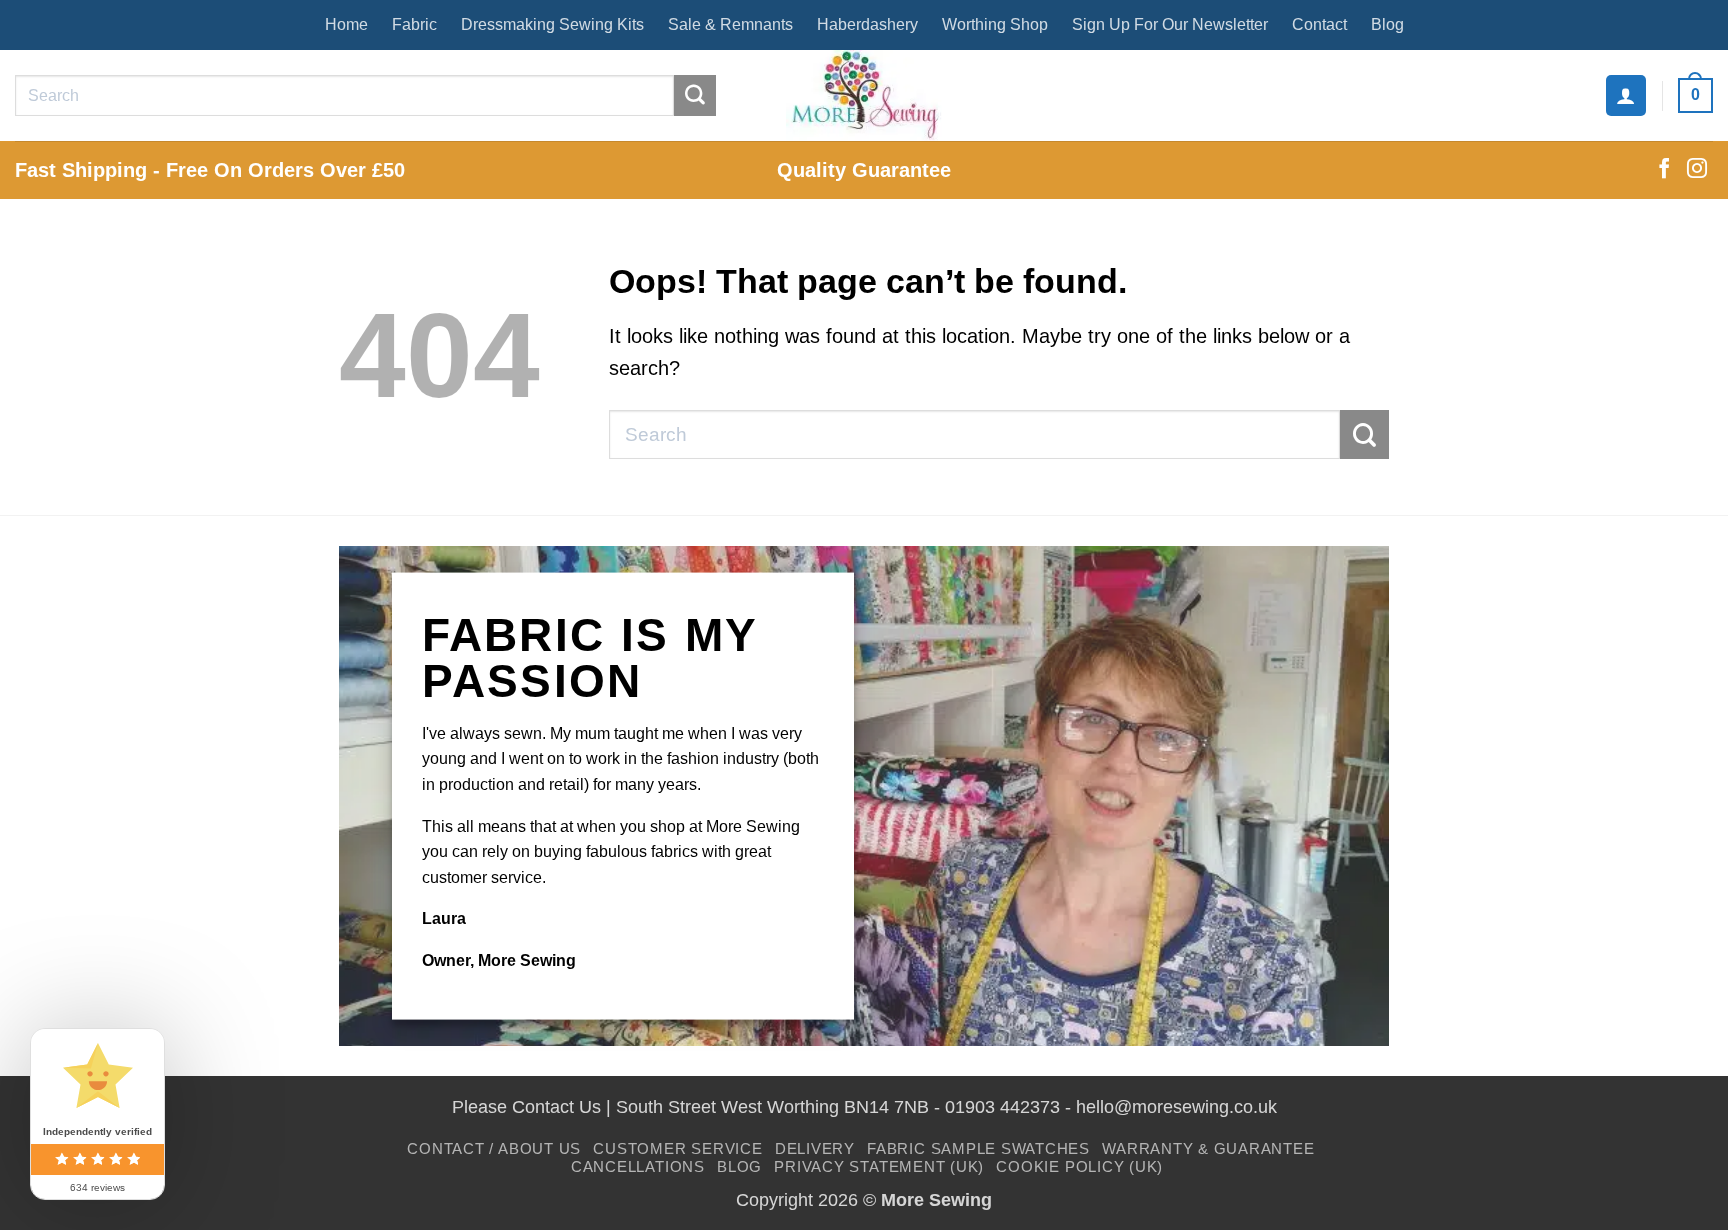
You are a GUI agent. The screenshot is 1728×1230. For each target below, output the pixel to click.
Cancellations (638, 1166)
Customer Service (677, 1148)
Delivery (815, 1148)
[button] (1626, 95)
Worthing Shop (995, 24)
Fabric (414, 24)
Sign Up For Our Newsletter (1170, 24)
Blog (1387, 24)
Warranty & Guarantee (1208, 1148)
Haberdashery (867, 24)
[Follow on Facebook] (1664, 170)
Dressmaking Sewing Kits (552, 24)
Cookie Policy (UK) (1079, 1166)
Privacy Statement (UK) (879, 1166)
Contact (1319, 24)
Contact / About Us (494, 1148)
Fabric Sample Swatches (978, 1148)
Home (346, 24)
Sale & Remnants (730, 24)
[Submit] (695, 96)
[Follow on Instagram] (1697, 170)
